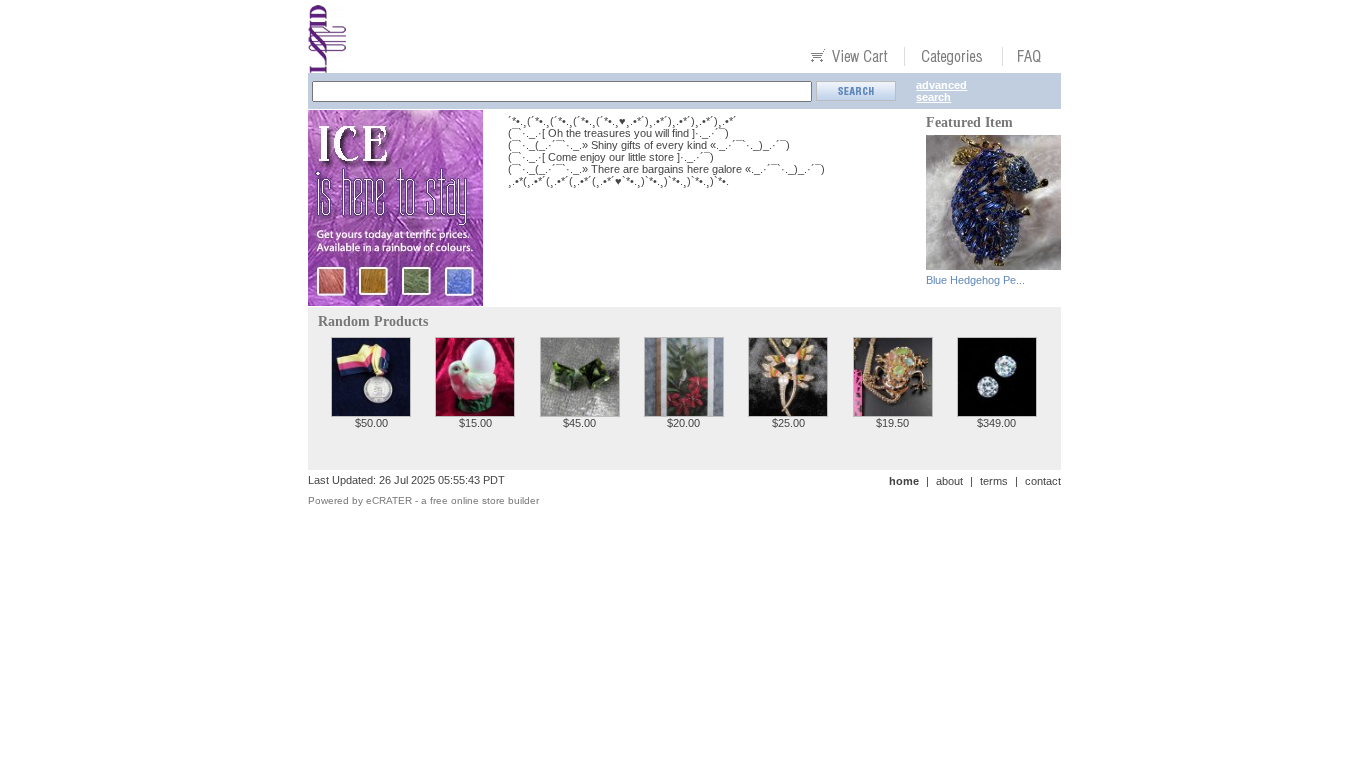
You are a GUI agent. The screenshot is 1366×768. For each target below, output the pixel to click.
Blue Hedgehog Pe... (975, 280)
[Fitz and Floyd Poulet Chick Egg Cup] (475, 411)
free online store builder (484, 500)
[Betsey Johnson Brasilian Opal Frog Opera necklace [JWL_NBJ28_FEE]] (893, 411)
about (949, 481)
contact (1043, 481)
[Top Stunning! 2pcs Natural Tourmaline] (580, 411)
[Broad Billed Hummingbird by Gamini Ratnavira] (684, 411)
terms (994, 481)
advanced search (941, 91)
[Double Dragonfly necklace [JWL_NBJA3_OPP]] (788, 411)
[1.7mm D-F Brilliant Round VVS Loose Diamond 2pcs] (997, 411)
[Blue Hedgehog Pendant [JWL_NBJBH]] (993, 264)
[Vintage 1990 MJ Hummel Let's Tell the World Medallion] (371, 411)
